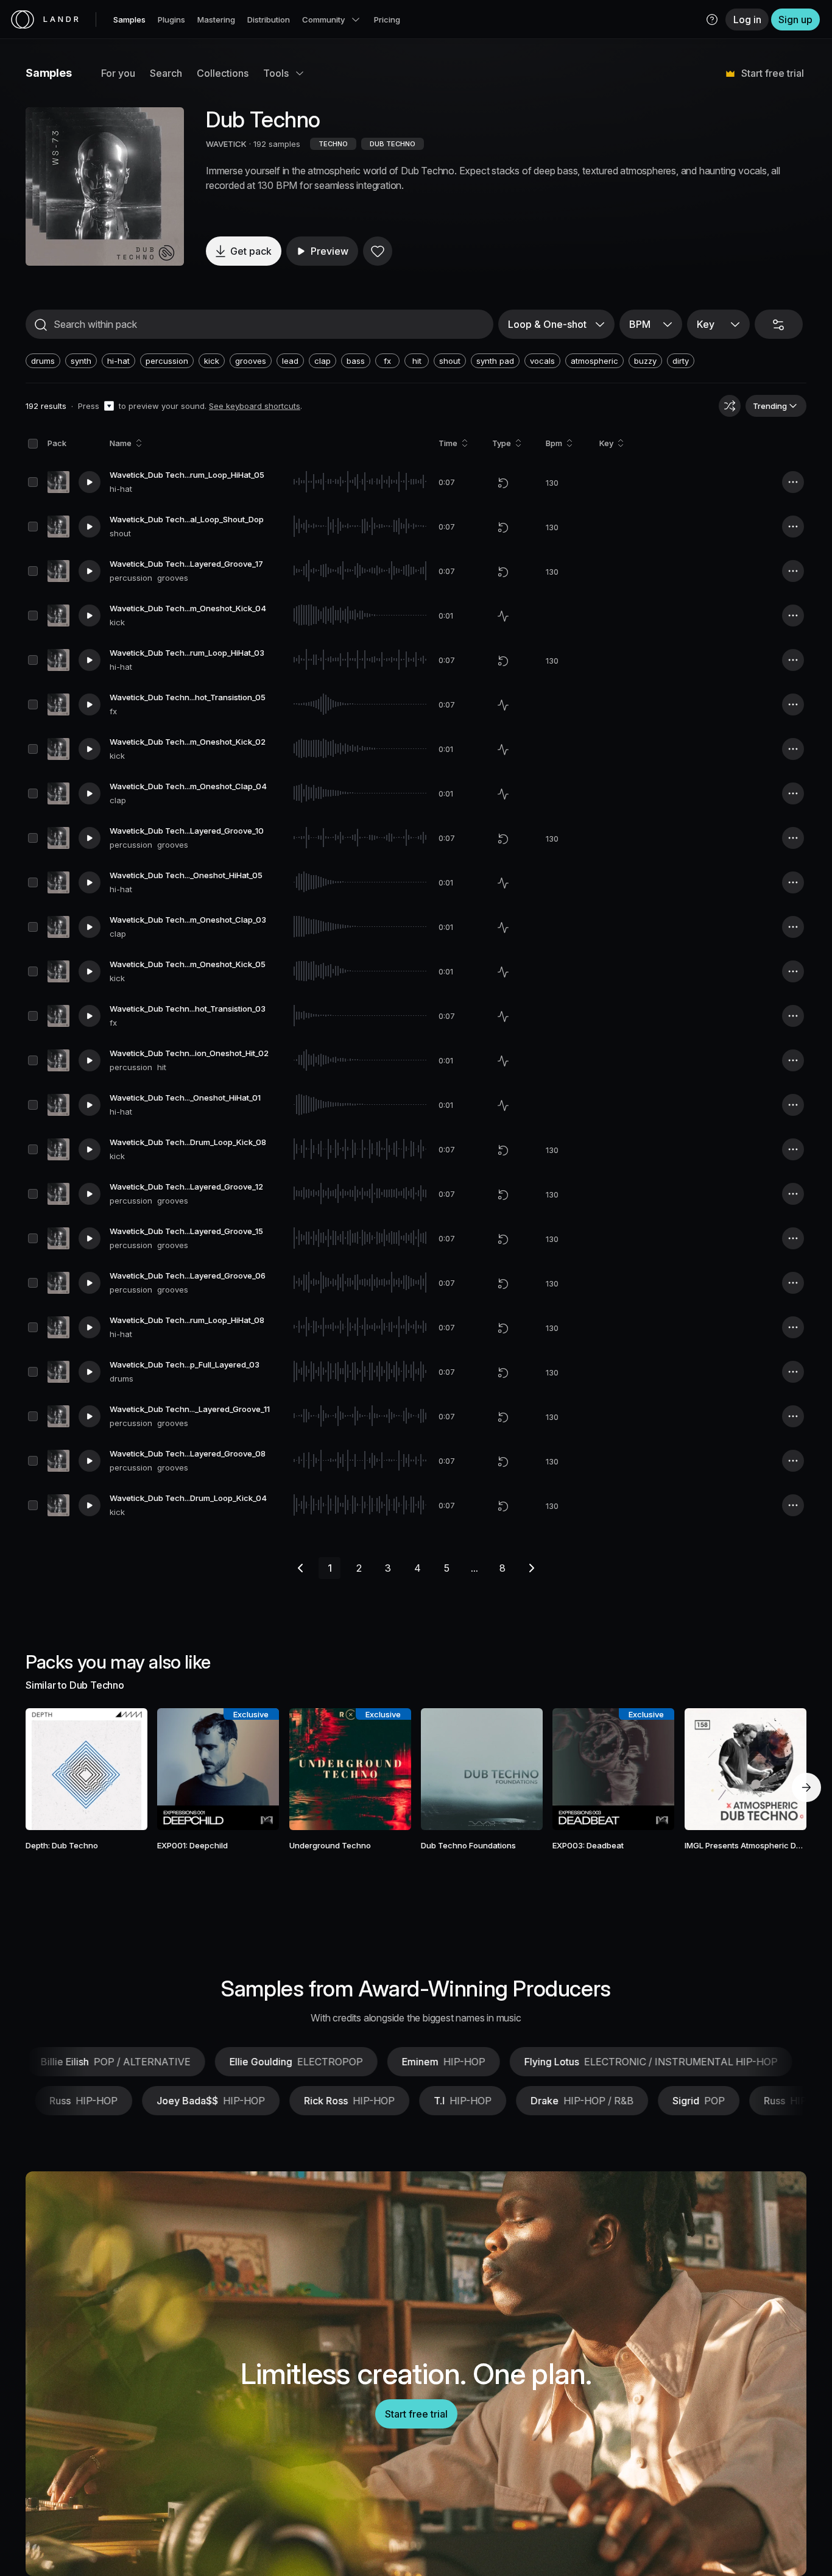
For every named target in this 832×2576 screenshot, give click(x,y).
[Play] (105, 186)
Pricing (387, 20)
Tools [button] (276, 73)
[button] (712, 20)
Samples (129, 20)
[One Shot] (503, 616)
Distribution (269, 20)
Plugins (171, 20)
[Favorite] (378, 251)
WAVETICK (226, 144)
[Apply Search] (41, 325)
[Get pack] (122, 1769)
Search (166, 73)
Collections (223, 73)
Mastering (216, 20)
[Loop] (503, 483)
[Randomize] (730, 406)
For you (118, 73)
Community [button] (323, 20)
